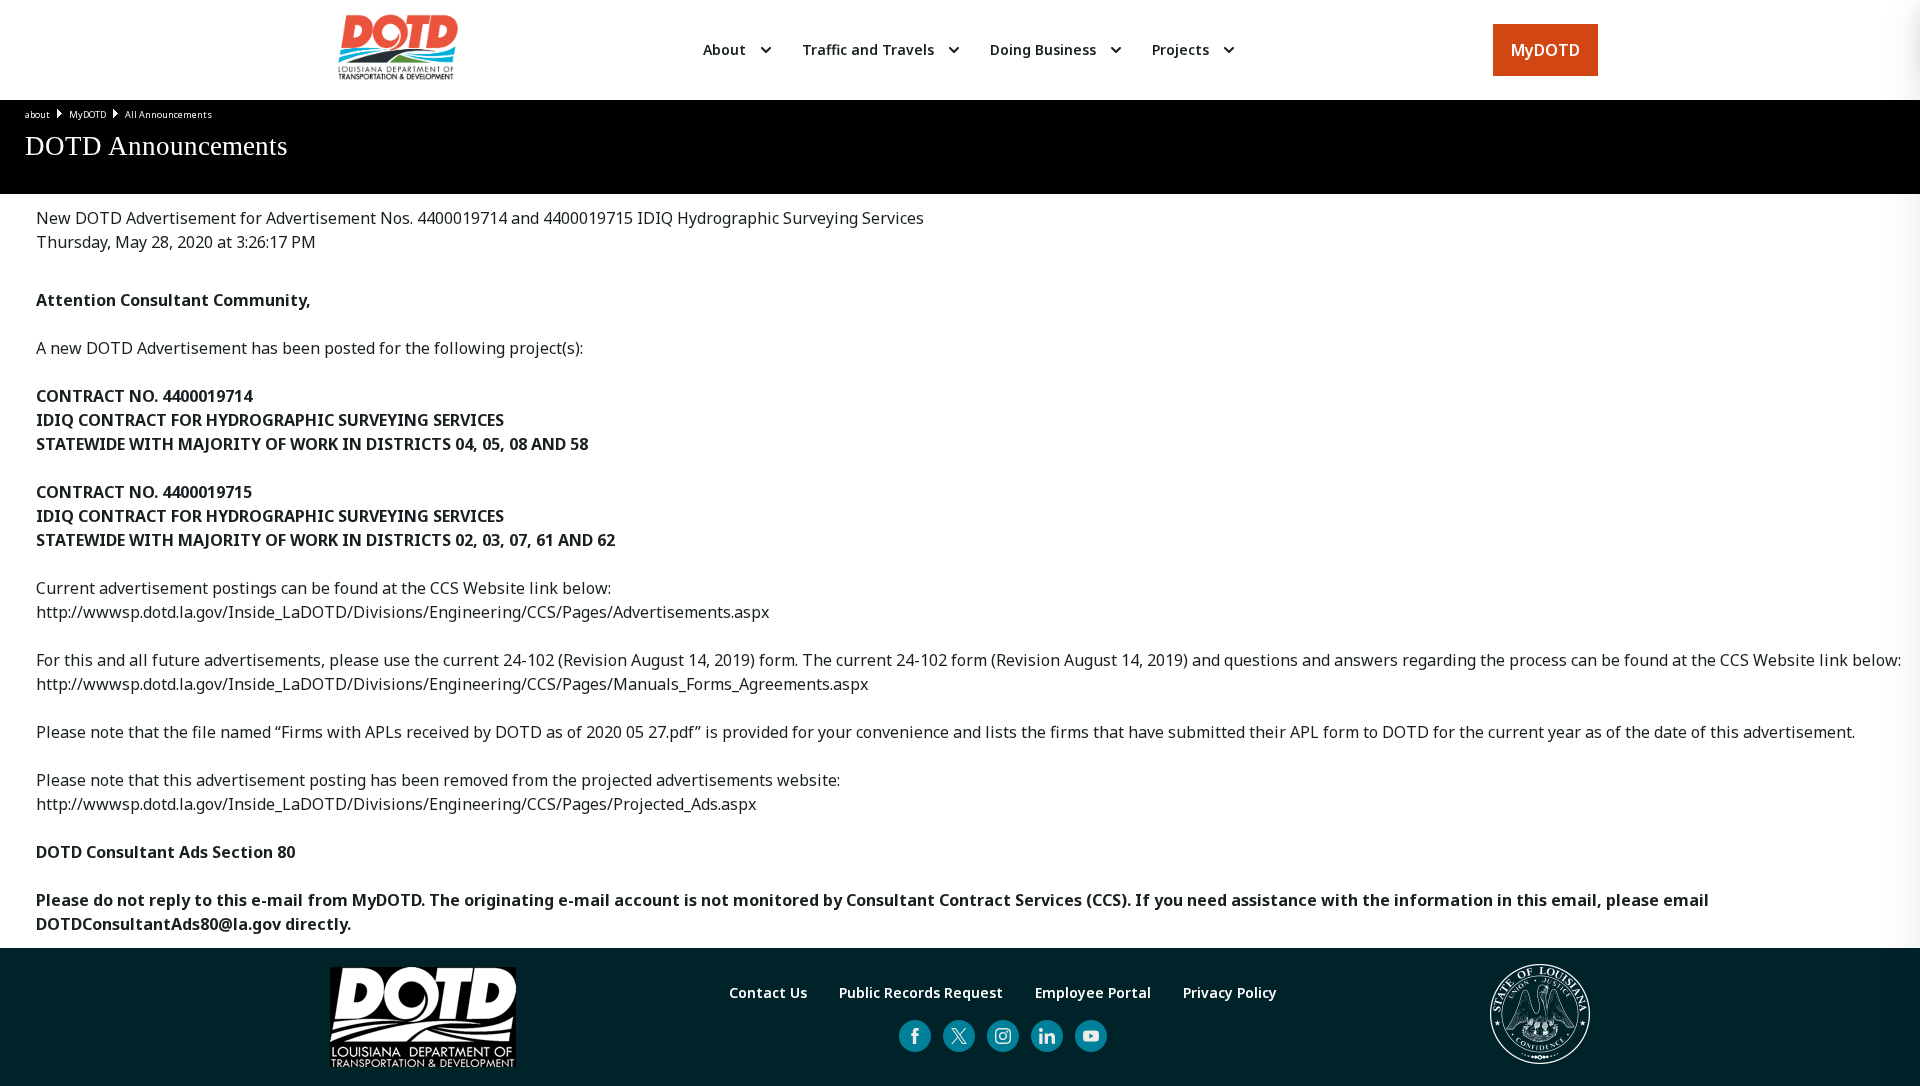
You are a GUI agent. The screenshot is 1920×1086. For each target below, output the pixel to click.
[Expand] (766, 50)
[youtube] (1091, 1036)
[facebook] (915, 1036)
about (37, 114)
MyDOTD (87, 114)
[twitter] (959, 1036)
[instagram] (1003, 1036)
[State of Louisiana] (1540, 1017)
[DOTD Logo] (398, 50)
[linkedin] (1047, 1036)
